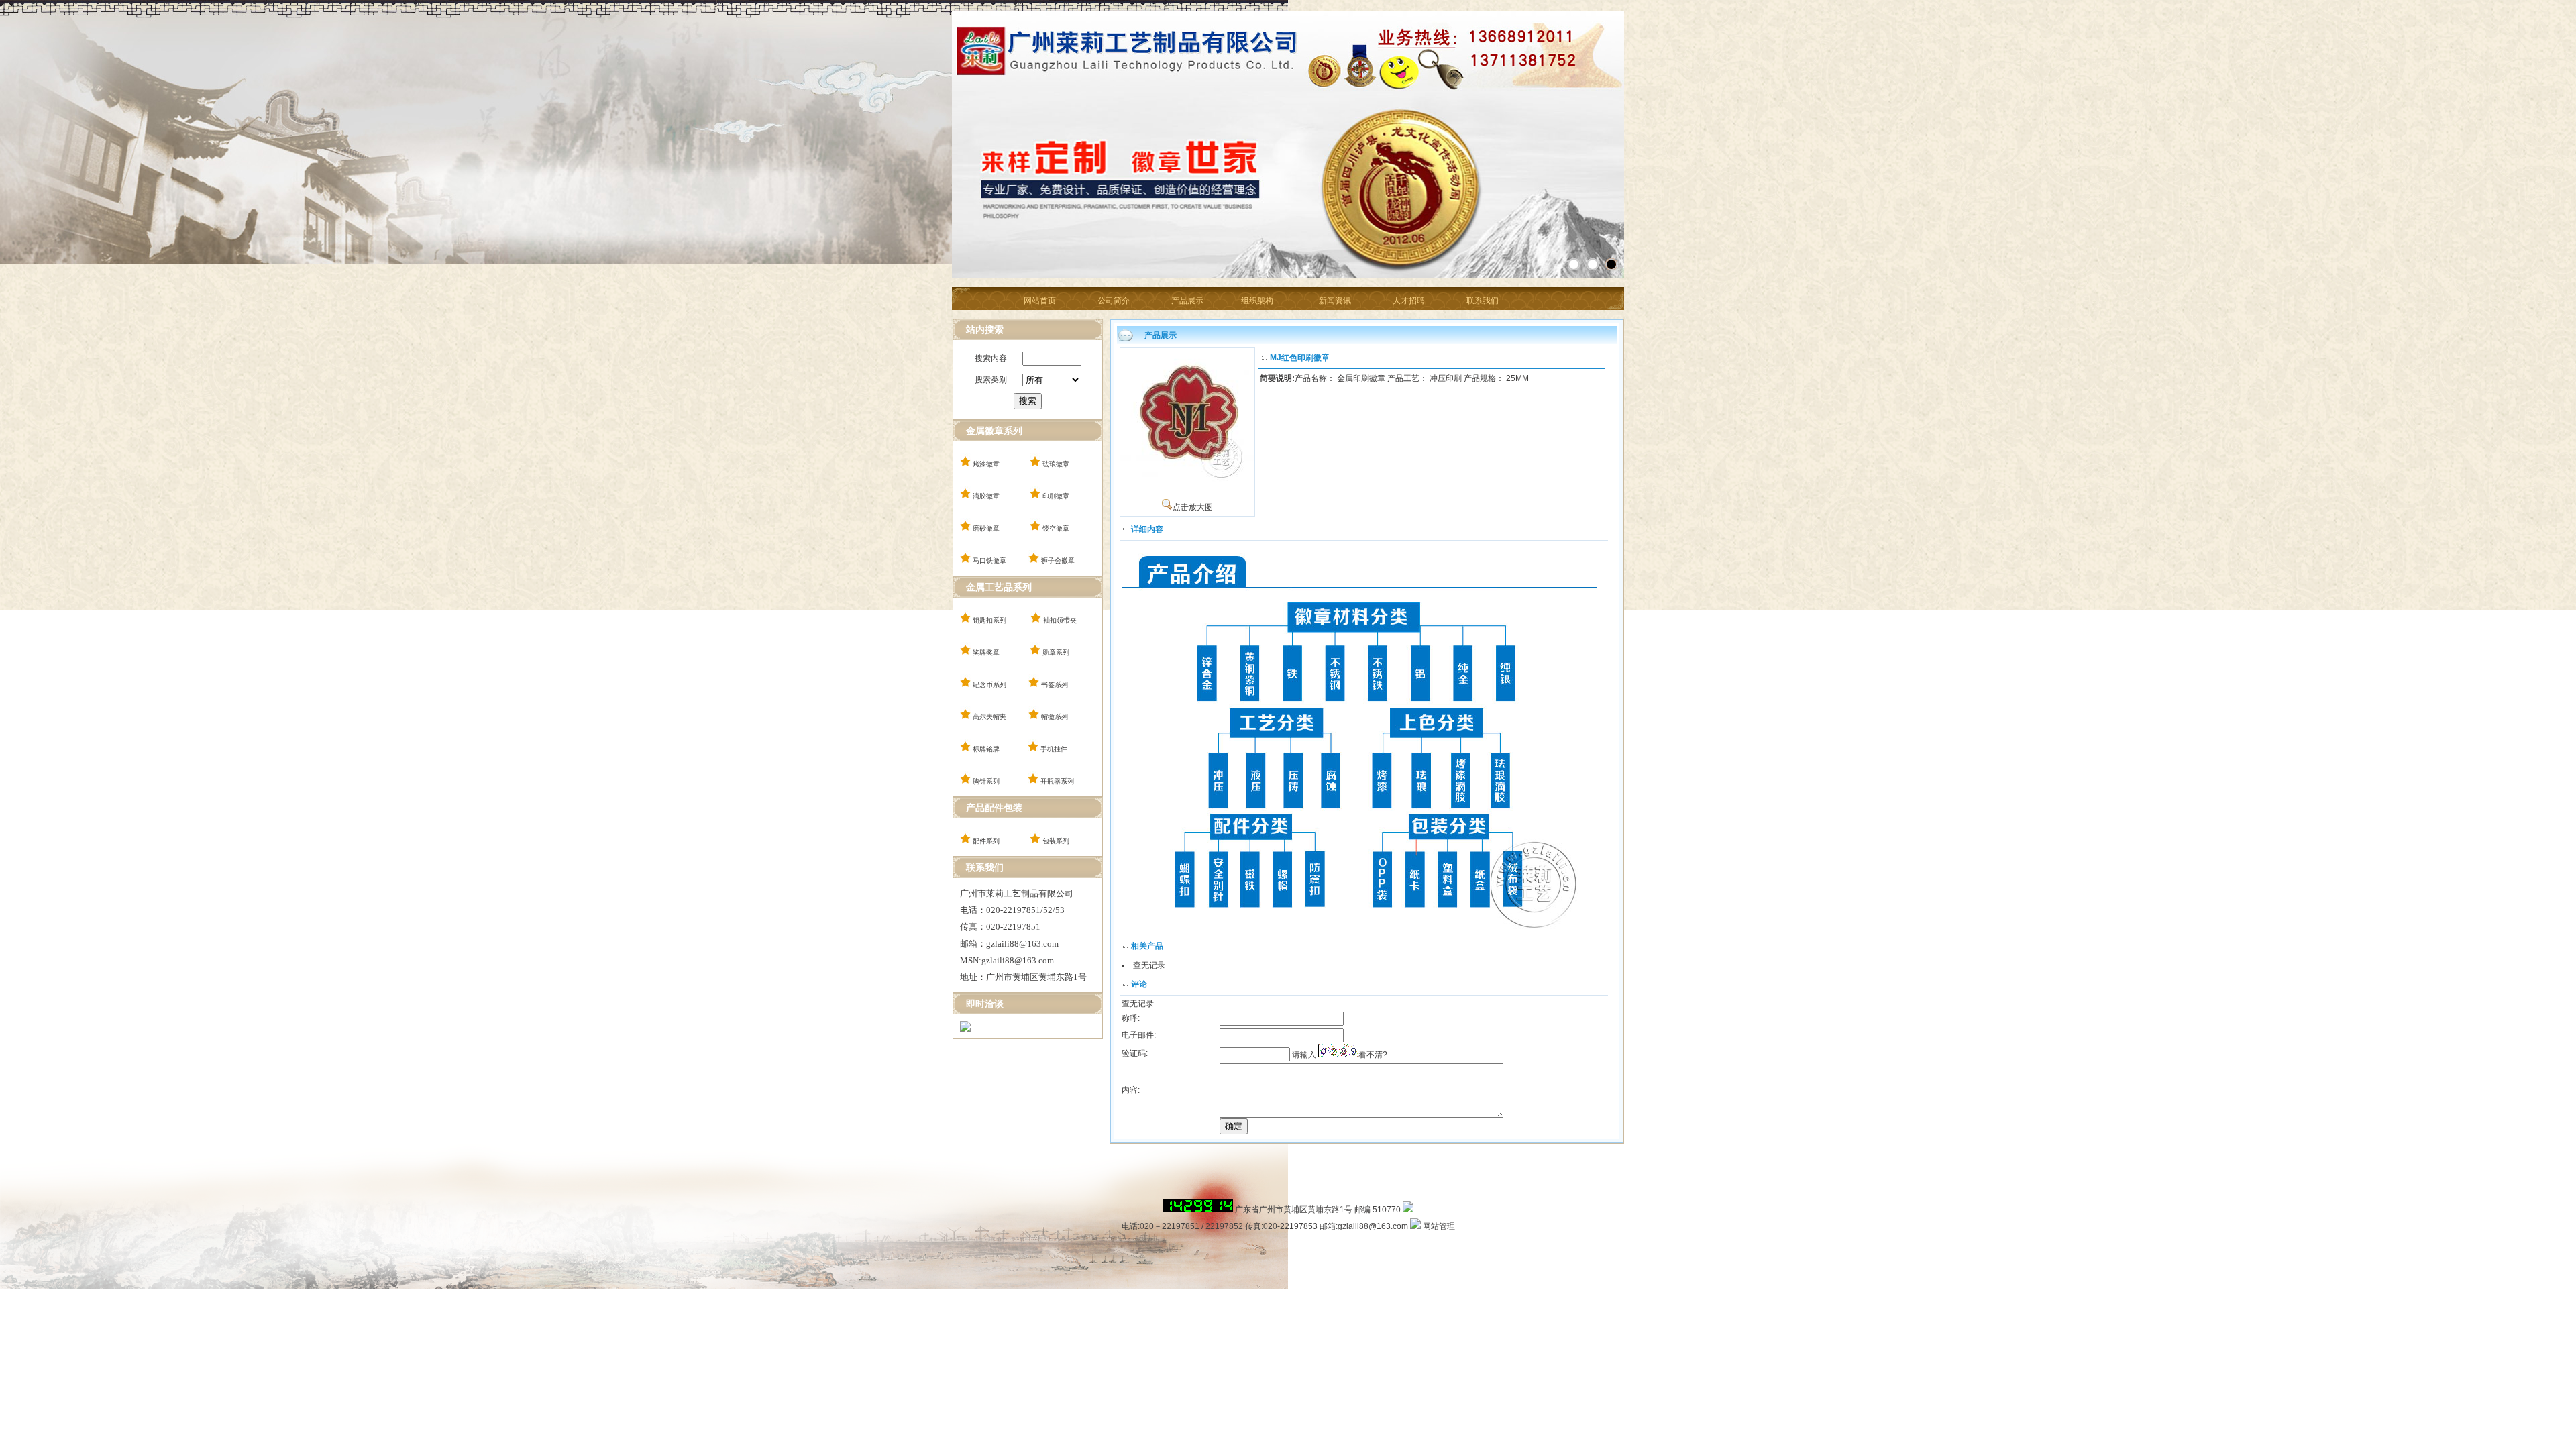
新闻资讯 (1335, 301)
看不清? (1373, 1055)
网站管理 (1439, 1226)
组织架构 (1257, 301)
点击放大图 (1193, 507)
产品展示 (1187, 301)
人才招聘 (1409, 301)
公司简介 (1114, 301)
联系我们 (1483, 301)
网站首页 (1040, 301)
